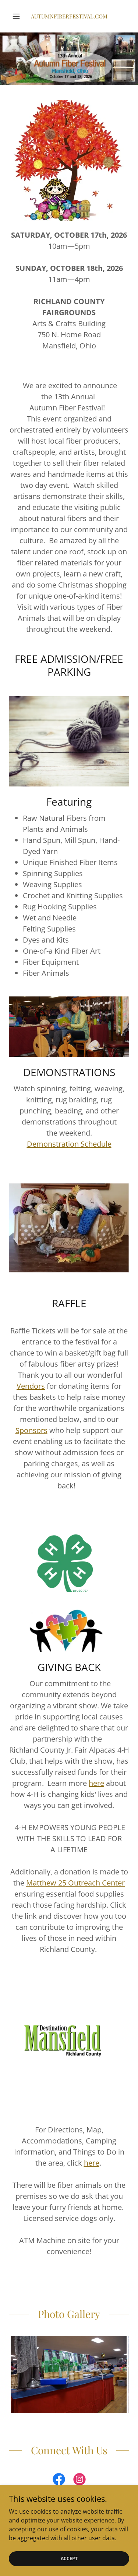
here (96, 1783)
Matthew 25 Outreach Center (75, 1883)
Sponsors (31, 1430)
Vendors (31, 1386)
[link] (69, 16)
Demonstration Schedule (69, 1144)
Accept (69, 2558)
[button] (18, 16)
